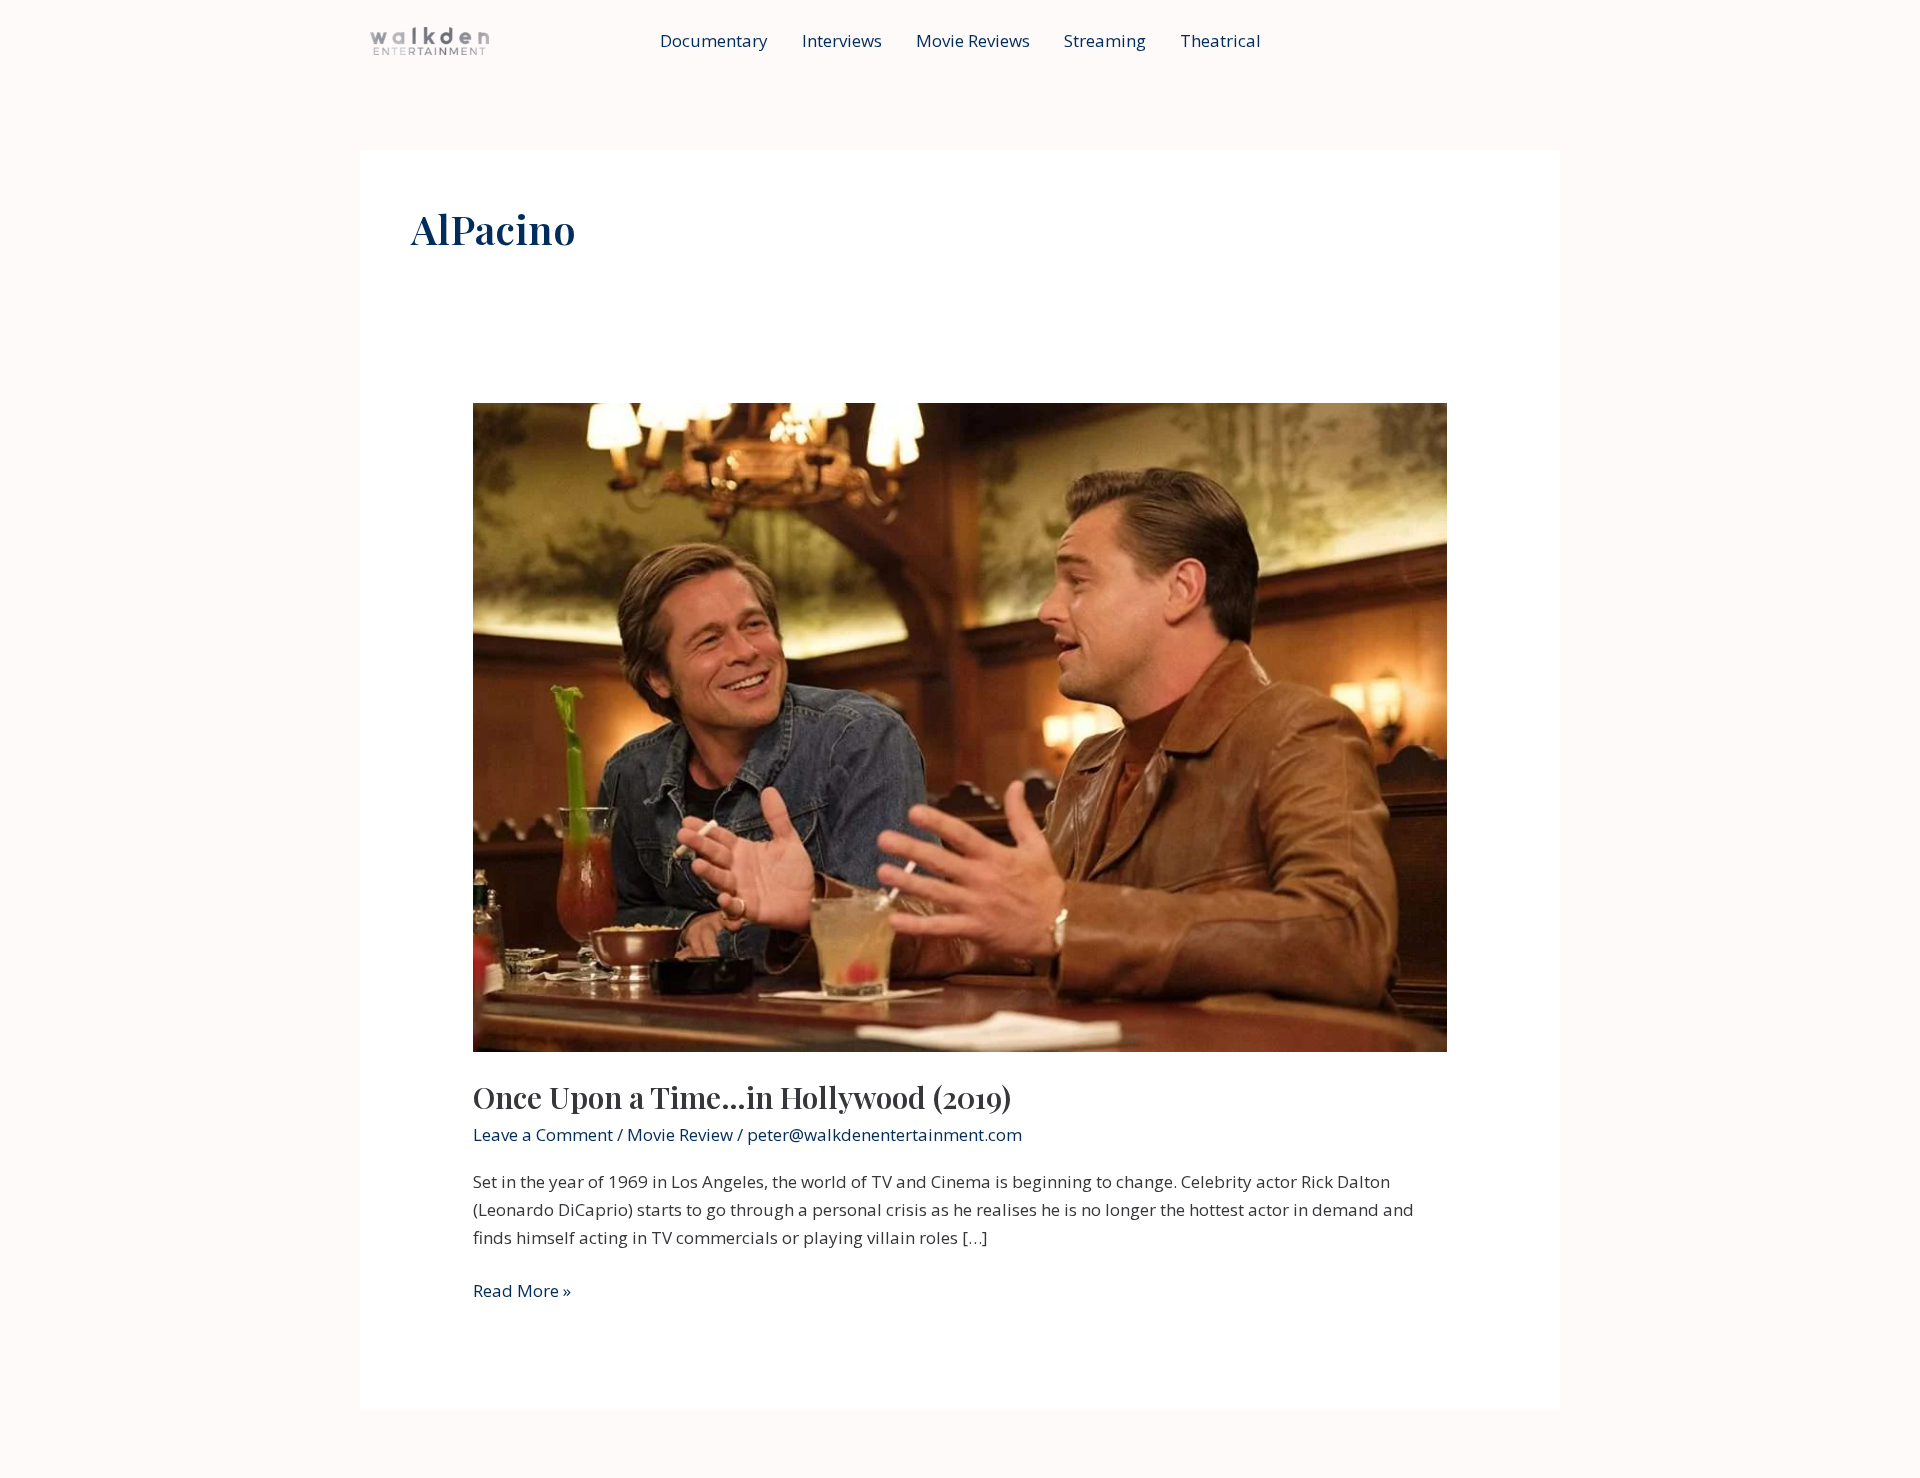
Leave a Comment (543, 1134)
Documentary (714, 40)
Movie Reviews (973, 40)
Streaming (1105, 40)
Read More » (522, 1291)
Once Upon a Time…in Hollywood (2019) (742, 1097)
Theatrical (1220, 40)
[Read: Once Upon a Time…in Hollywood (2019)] (959, 725)
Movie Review (680, 1134)
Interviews (842, 40)
